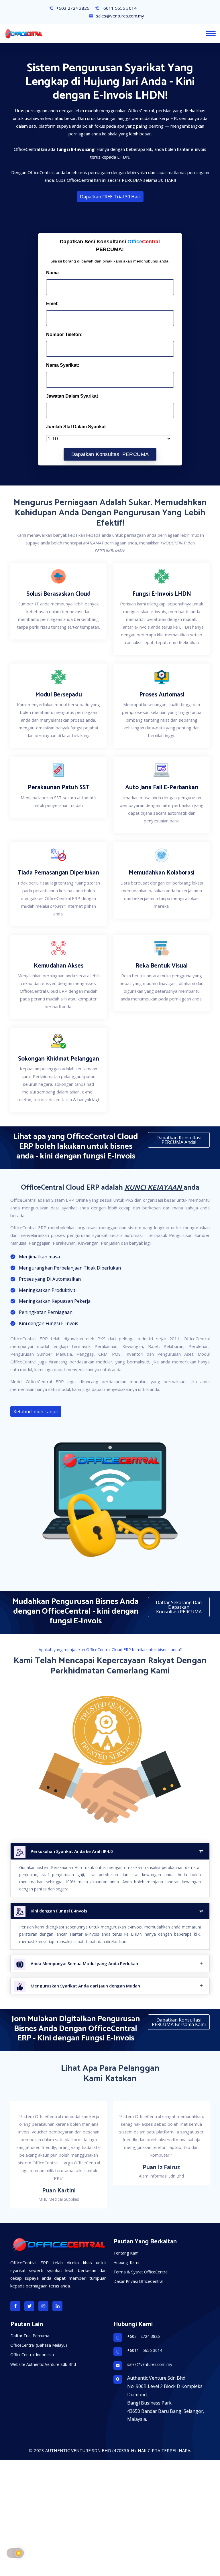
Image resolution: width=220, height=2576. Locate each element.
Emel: (52, 304)
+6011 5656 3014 (119, 8)
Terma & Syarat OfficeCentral (141, 2249)
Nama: (53, 273)
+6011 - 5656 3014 (145, 2327)
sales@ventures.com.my (119, 16)
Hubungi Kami (126, 2239)
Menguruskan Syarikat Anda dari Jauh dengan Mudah (85, 1986)
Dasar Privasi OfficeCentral (138, 2258)
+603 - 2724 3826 (144, 2313)
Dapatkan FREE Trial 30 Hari (110, 197)
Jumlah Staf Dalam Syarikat (76, 427)
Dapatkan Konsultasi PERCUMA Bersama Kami (179, 2022)
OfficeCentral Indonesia (32, 2331)
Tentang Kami (126, 2230)
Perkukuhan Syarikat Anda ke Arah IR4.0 (72, 1851)
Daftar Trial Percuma (30, 2313)
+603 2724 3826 (72, 8)
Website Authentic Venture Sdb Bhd (43, 2341)
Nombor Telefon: (64, 334)
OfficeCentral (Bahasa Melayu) (39, 2322)
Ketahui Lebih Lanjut (36, 1412)
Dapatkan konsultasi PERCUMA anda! (179, 1140)
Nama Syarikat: (63, 365)
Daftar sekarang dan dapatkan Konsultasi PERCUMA (179, 1607)
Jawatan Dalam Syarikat (72, 396)
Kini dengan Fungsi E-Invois (59, 1911)
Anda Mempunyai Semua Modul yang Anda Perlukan (84, 1963)
